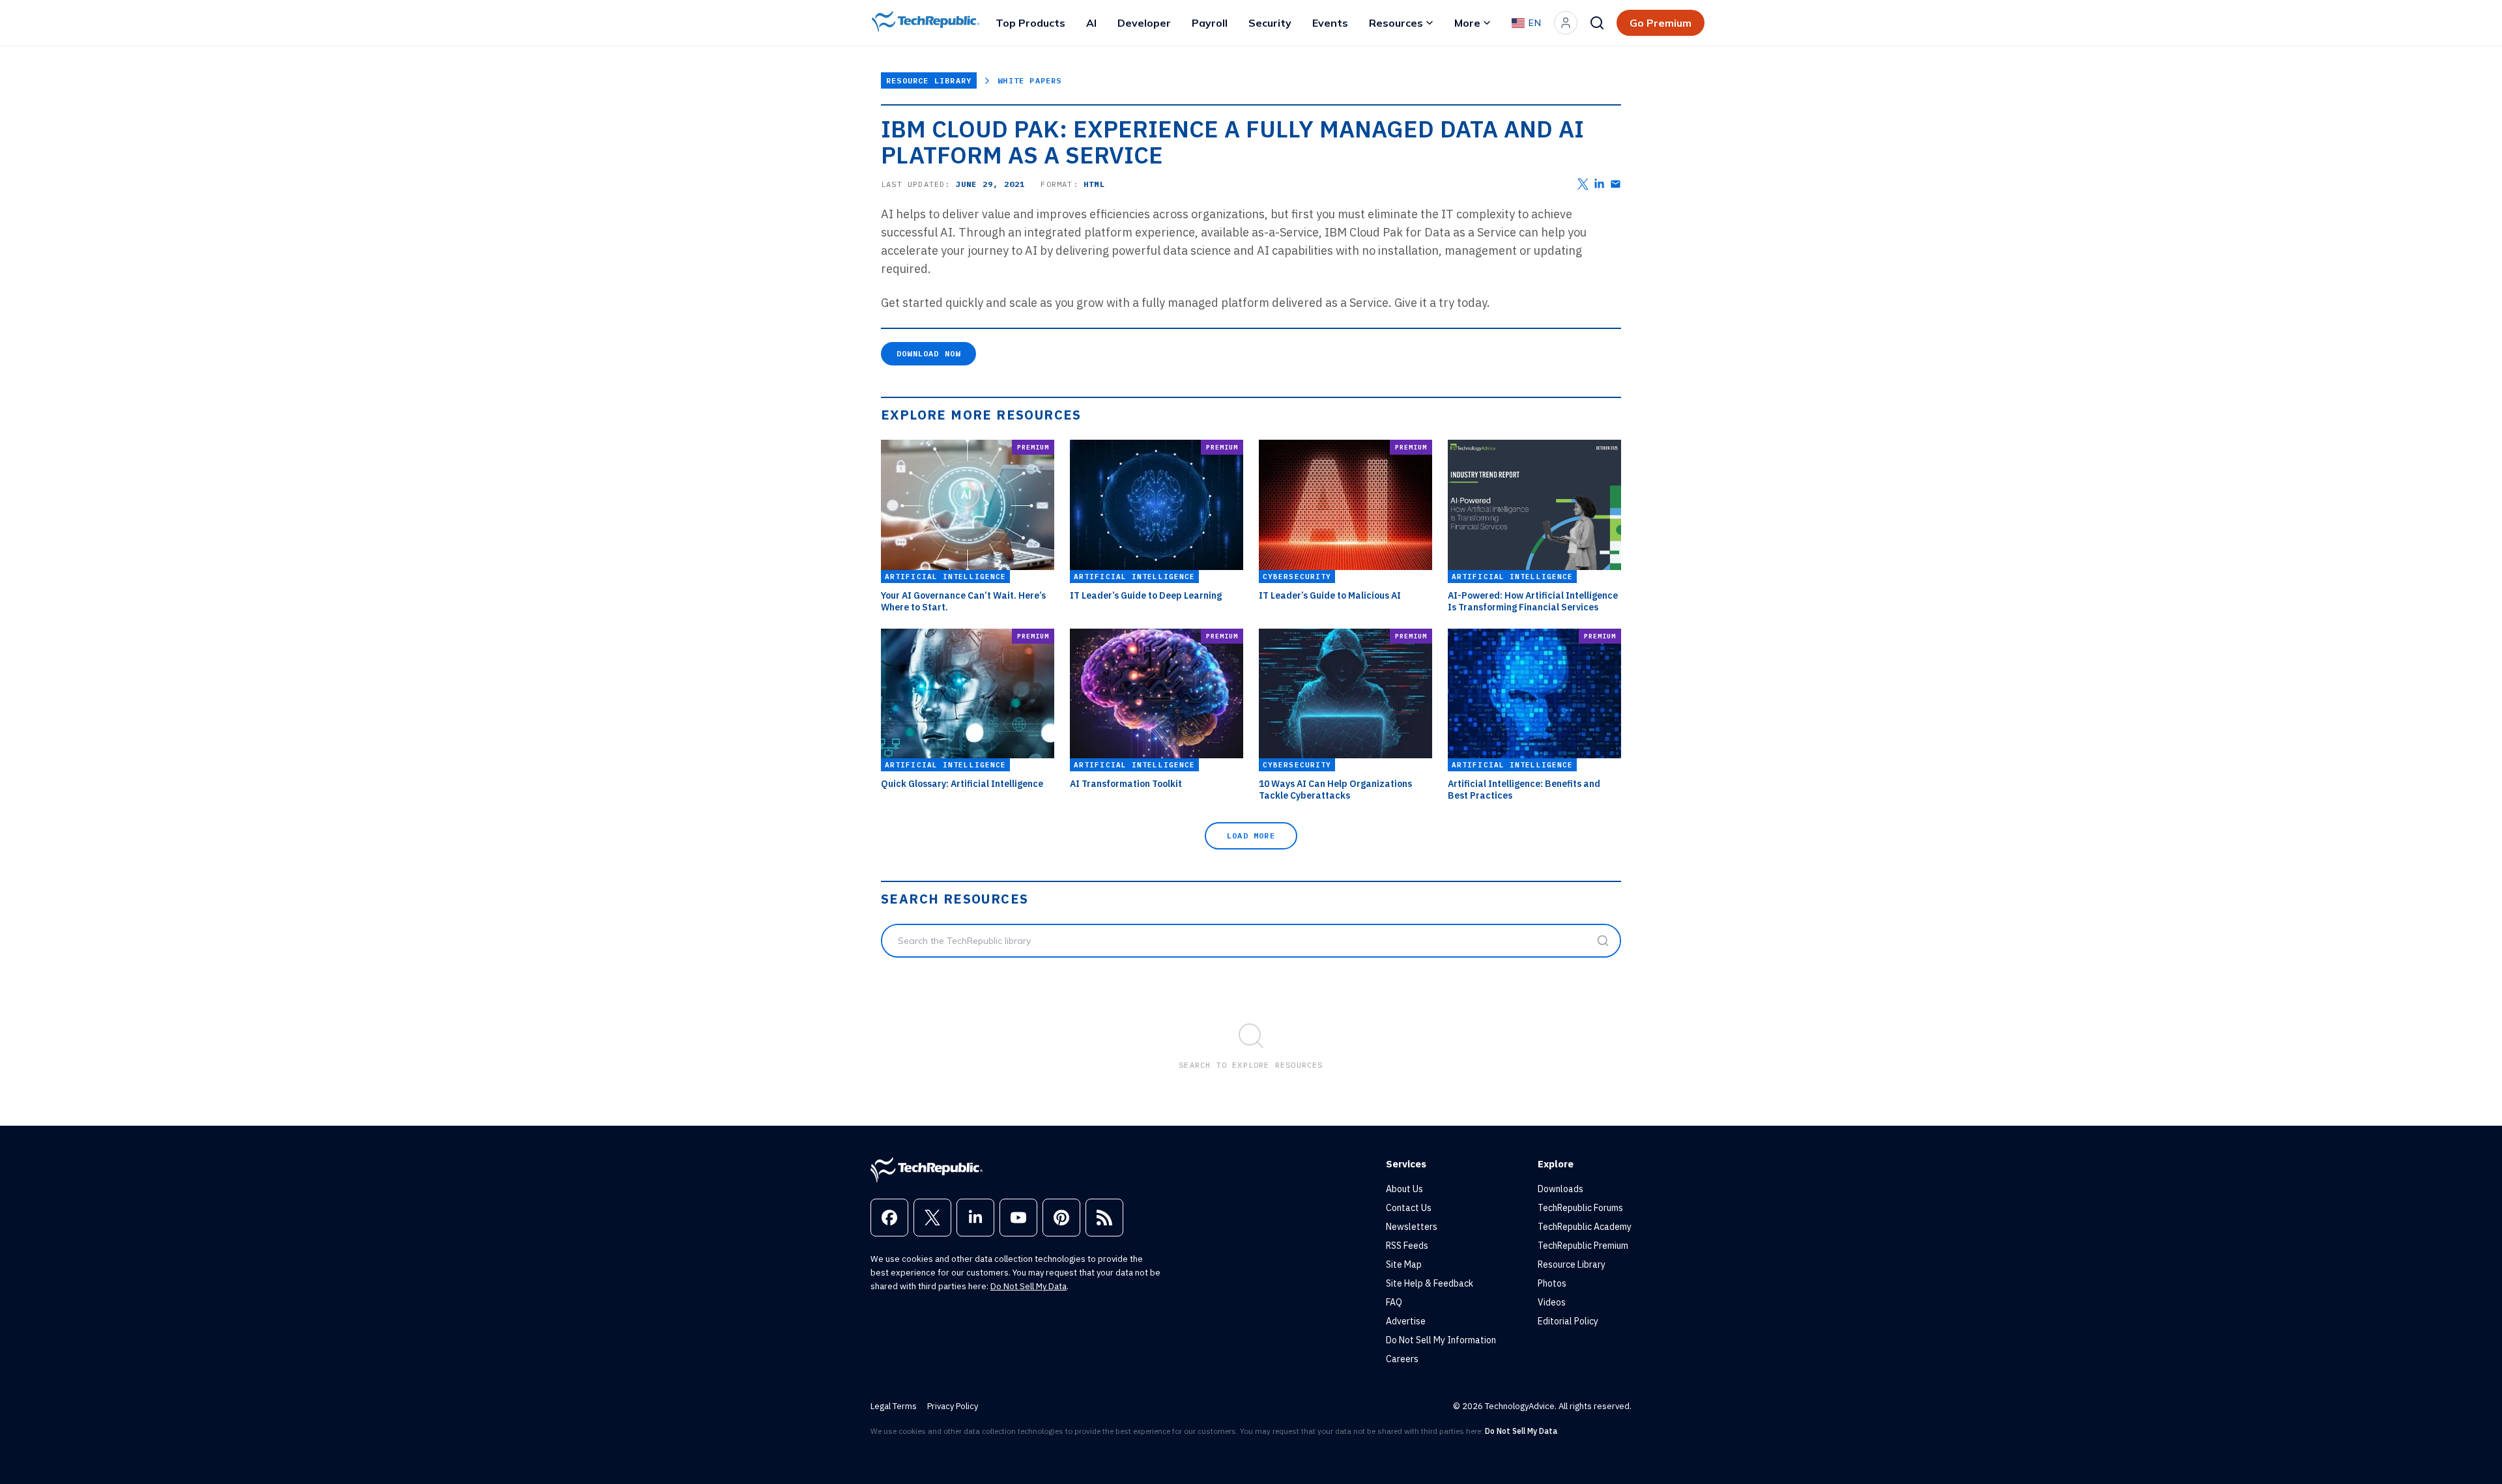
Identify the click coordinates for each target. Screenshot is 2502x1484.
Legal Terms (894, 1406)
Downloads (1560, 1189)
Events (1330, 23)
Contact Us (1409, 1208)
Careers (1402, 1359)
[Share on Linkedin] (1599, 184)
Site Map (1404, 1264)
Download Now (928, 353)
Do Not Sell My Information (1441, 1340)
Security (1270, 23)
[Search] (1597, 23)
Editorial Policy (1568, 1321)
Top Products (1030, 23)
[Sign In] (1566, 23)
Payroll (1210, 23)
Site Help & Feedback (1430, 1283)
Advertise (1406, 1321)
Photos (1552, 1283)
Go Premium (1661, 23)
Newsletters (1412, 1227)
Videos (1552, 1302)
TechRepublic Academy (1585, 1227)
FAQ (1394, 1302)
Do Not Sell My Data (1028, 1286)
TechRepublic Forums (1580, 1208)
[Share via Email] (1616, 184)
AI (1091, 23)
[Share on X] (1583, 184)
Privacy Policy (953, 1406)
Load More (1251, 835)
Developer (1144, 23)
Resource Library (929, 80)
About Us (1404, 1189)
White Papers (1029, 80)
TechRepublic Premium (1583, 1246)
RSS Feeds (1407, 1246)
